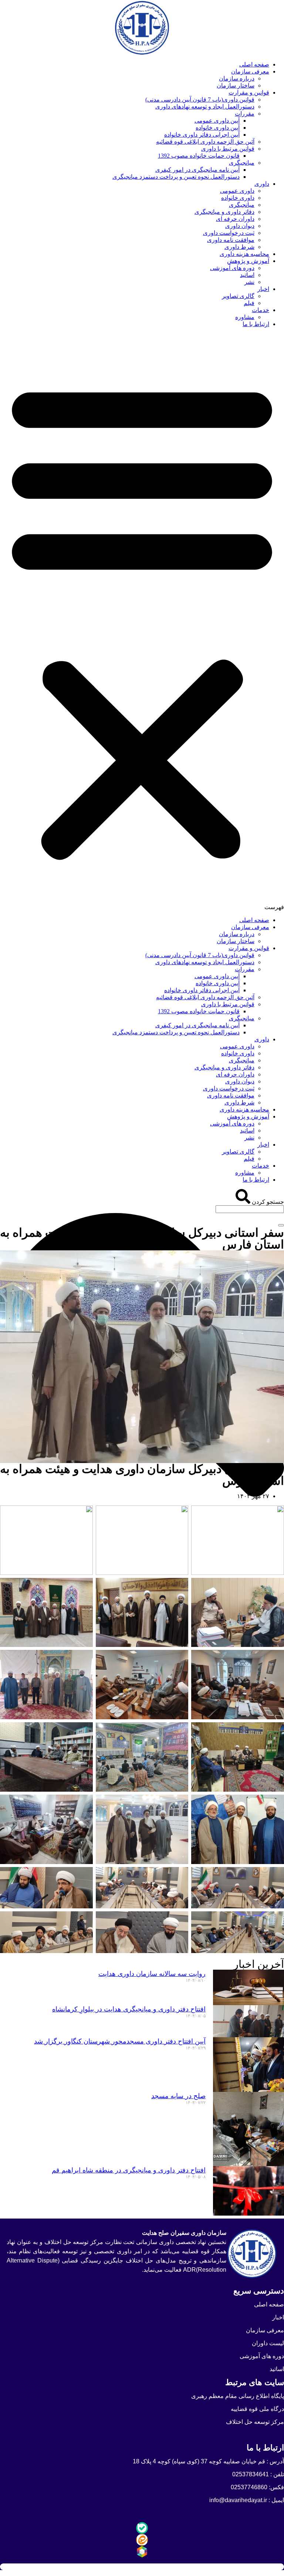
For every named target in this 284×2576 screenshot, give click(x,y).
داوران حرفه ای (235, 219)
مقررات (245, 114)
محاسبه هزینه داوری (244, 254)
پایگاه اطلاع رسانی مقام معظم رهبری (238, 2396)
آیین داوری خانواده (218, 128)
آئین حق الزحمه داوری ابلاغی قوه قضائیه (205, 142)
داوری (262, 184)
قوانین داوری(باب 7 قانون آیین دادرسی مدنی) (200, 100)
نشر (249, 282)
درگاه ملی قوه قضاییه (257, 2409)
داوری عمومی (237, 191)
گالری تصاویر (238, 296)
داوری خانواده (238, 198)
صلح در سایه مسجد (178, 2096)
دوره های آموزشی (232, 268)
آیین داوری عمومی (217, 121)
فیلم (249, 303)
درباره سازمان (237, 78)
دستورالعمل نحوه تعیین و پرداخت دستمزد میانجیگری (176, 177)
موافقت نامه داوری (231, 240)
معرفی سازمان (250, 71)
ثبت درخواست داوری (229, 233)
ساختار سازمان (236, 85)
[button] (142, 622)
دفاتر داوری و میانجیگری (224, 212)
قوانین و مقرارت (249, 93)
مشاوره (245, 317)
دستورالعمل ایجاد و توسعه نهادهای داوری (205, 107)
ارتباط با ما (256, 324)
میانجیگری (242, 163)
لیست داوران (268, 2343)
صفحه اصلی (254, 64)
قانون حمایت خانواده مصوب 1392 (199, 156)
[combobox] (250, 1209)
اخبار (263, 289)
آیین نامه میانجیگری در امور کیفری (197, 170)
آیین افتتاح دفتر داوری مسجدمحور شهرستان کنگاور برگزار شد (120, 2041)
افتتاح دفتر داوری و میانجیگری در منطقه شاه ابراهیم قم (129, 2170)
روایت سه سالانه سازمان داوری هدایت (152, 1974)
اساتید (247, 275)
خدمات (261, 310)
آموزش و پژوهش (248, 261)
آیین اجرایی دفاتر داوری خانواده (202, 135)
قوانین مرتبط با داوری (228, 149)
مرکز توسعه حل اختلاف (255, 2422)
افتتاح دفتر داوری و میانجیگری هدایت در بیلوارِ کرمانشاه (129, 2009)
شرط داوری (239, 247)
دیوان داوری (240, 226)
